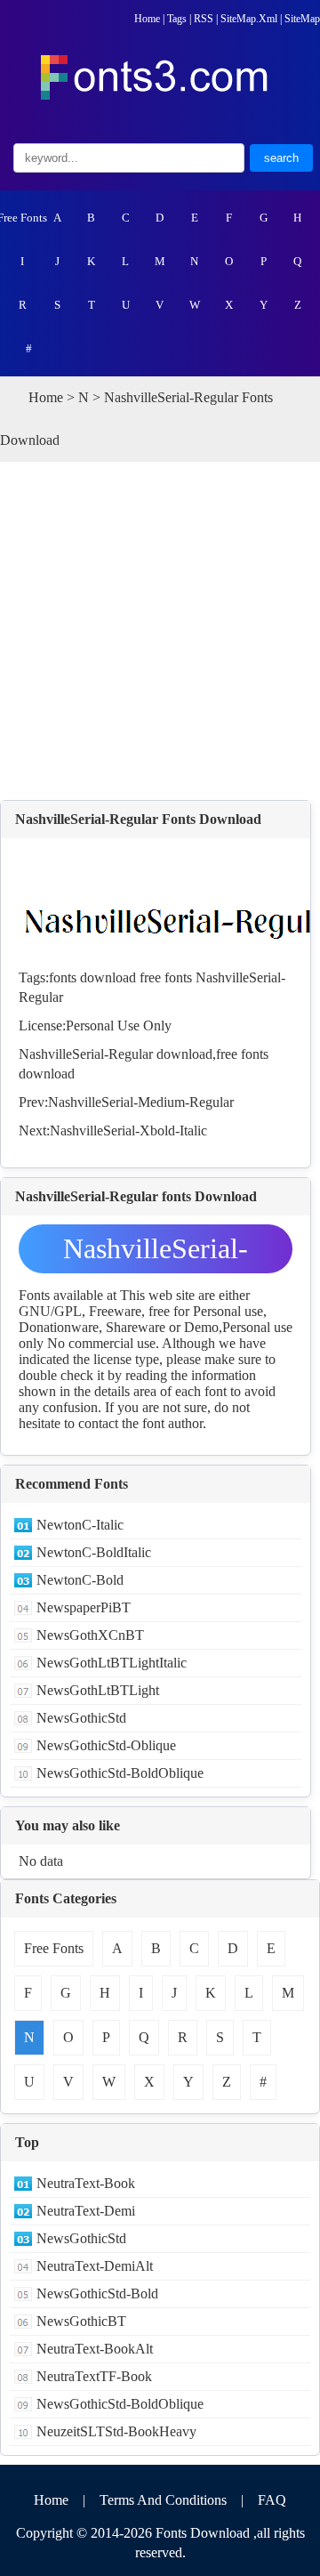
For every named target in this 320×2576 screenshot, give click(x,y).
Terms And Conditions (163, 2500)
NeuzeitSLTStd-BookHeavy (116, 2431)
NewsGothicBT (81, 2321)
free (150, 977)
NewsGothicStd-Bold (97, 2293)
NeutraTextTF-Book (94, 2376)
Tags (177, 19)
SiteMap (302, 19)
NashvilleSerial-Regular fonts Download (156, 1253)
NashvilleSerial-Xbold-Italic (128, 1131)
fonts (63, 977)
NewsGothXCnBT (90, 1635)
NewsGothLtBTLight (98, 1690)
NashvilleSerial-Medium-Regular (141, 1102)
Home (147, 19)
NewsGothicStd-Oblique (106, 1745)
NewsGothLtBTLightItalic (112, 1663)
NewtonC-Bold (80, 1580)
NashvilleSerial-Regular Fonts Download (138, 819)
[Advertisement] (160, 631)
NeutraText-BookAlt (95, 2349)
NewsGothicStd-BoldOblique (120, 1773)
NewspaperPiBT (84, 1607)
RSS (204, 19)
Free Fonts (23, 218)
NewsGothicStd (81, 1718)
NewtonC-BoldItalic (94, 1552)
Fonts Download (203, 2533)
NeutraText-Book (86, 2183)
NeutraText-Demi (86, 2211)
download (108, 977)
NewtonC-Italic (80, 1525)
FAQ (272, 2500)
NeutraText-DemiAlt (95, 2266)
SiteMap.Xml (249, 19)
